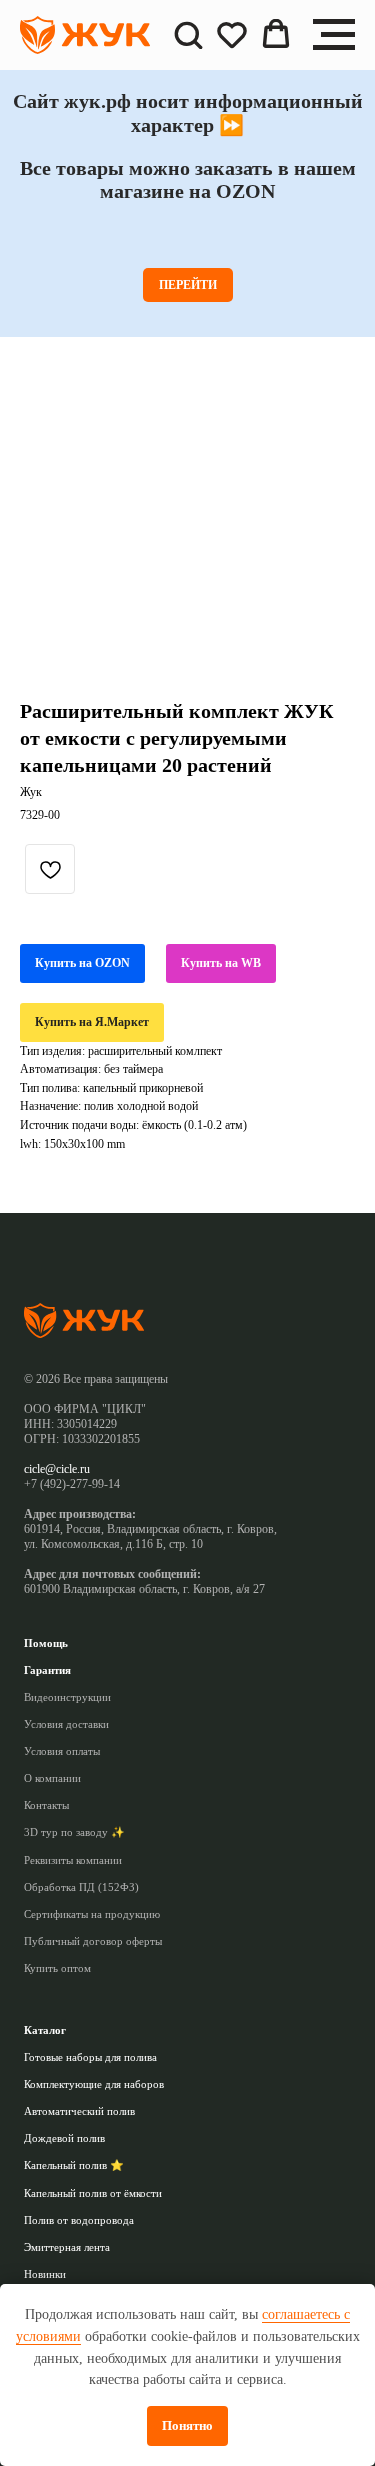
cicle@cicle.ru (57, 1469)
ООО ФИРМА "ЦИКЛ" (85, 1409)
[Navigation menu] (334, 35)
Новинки (45, 2274)
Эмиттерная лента (67, 2247)
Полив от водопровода (79, 2220)
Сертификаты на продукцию (92, 1914)
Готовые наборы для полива (90, 2057)
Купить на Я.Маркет (92, 1022)
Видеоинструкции (67, 1697)
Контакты (46, 1805)
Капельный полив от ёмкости (93, 2193)
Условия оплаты (62, 1751)
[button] (188, 34)
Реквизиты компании (73, 1860)
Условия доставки (66, 1724)
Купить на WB (221, 963)
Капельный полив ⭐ (74, 2165)
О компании (52, 1778)
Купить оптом (57, 1968)
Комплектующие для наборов (94, 2084)
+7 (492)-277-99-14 (72, 1484)
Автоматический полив (79, 2111)
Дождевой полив (64, 2138)
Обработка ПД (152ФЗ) (81, 1887)
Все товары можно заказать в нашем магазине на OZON (188, 179)
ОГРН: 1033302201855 (82, 1439)
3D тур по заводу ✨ (74, 1832)
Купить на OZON (82, 963)
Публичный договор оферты (93, 1941)
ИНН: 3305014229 (70, 1424)
